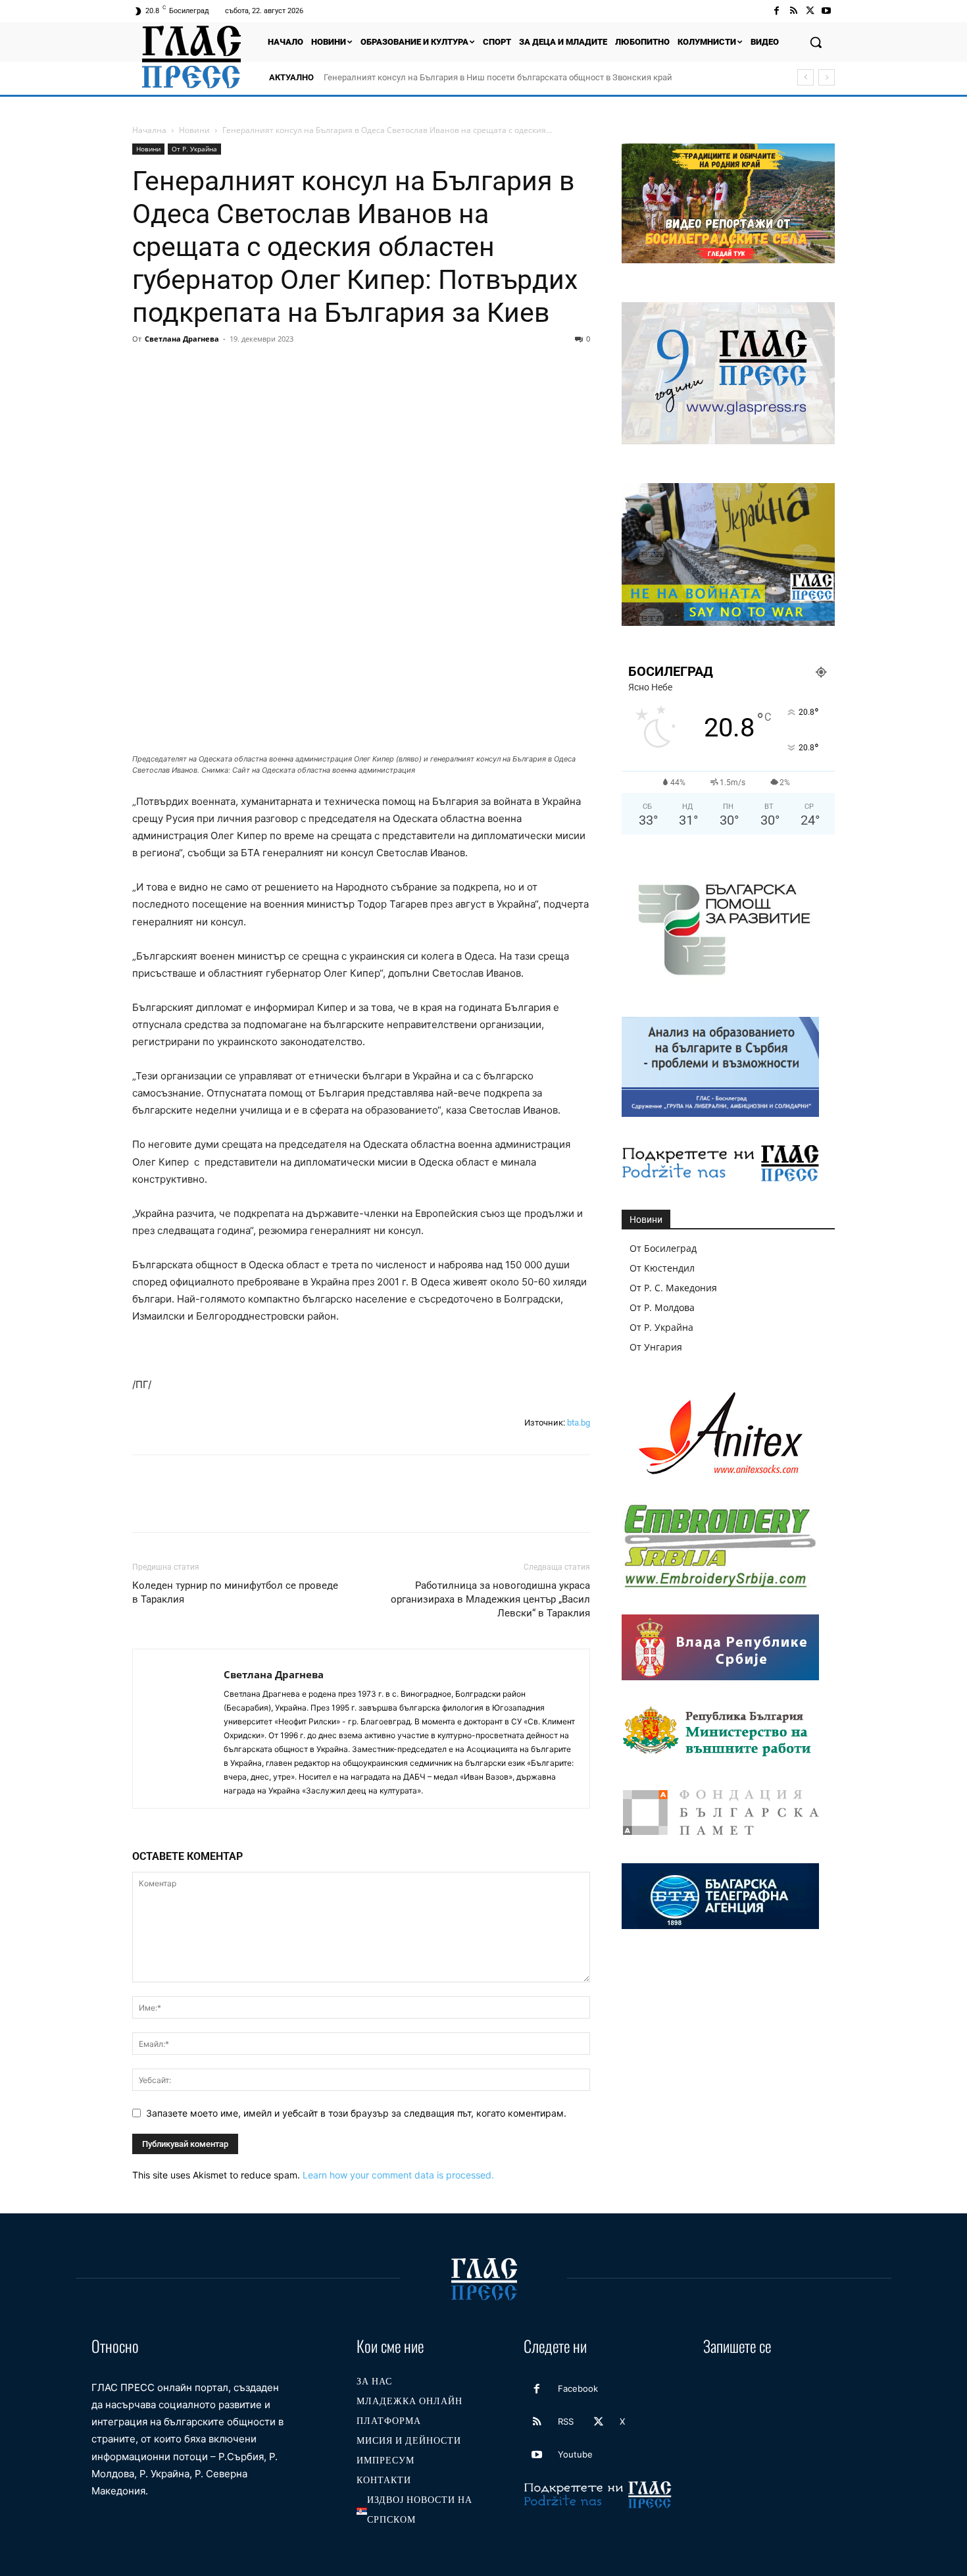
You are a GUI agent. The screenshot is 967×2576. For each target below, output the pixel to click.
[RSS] (793, 11)
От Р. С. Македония (673, 1288)
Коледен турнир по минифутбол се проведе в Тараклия (235, 1592)
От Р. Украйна (194, 149)
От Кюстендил (662, 1268)
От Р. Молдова (662, 1307)
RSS (566, 2421)
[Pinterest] (206, 369)
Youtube (575, 2454)
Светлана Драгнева (182, 339)
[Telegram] (327, 369)
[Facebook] (777, 11)
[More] (388, 369)
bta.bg (579, 1423)
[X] (810, 11)
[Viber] (357, 369)
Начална (149, 130)
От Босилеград (663, 1248)
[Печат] (297, 369)
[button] (816, 42)
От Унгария (656, 1347)
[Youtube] (827, 11)
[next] (827, 77)
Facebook (578, 2388)
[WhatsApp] (236, 369)
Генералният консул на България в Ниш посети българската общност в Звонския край (498, 77)
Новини (194, 130)
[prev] (806, 77)
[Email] (266, 369)
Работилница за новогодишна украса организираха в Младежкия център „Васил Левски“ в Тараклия (490, 1599)
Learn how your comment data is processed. (398, 2175)
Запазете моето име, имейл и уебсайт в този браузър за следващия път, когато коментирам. (356, 2113)
